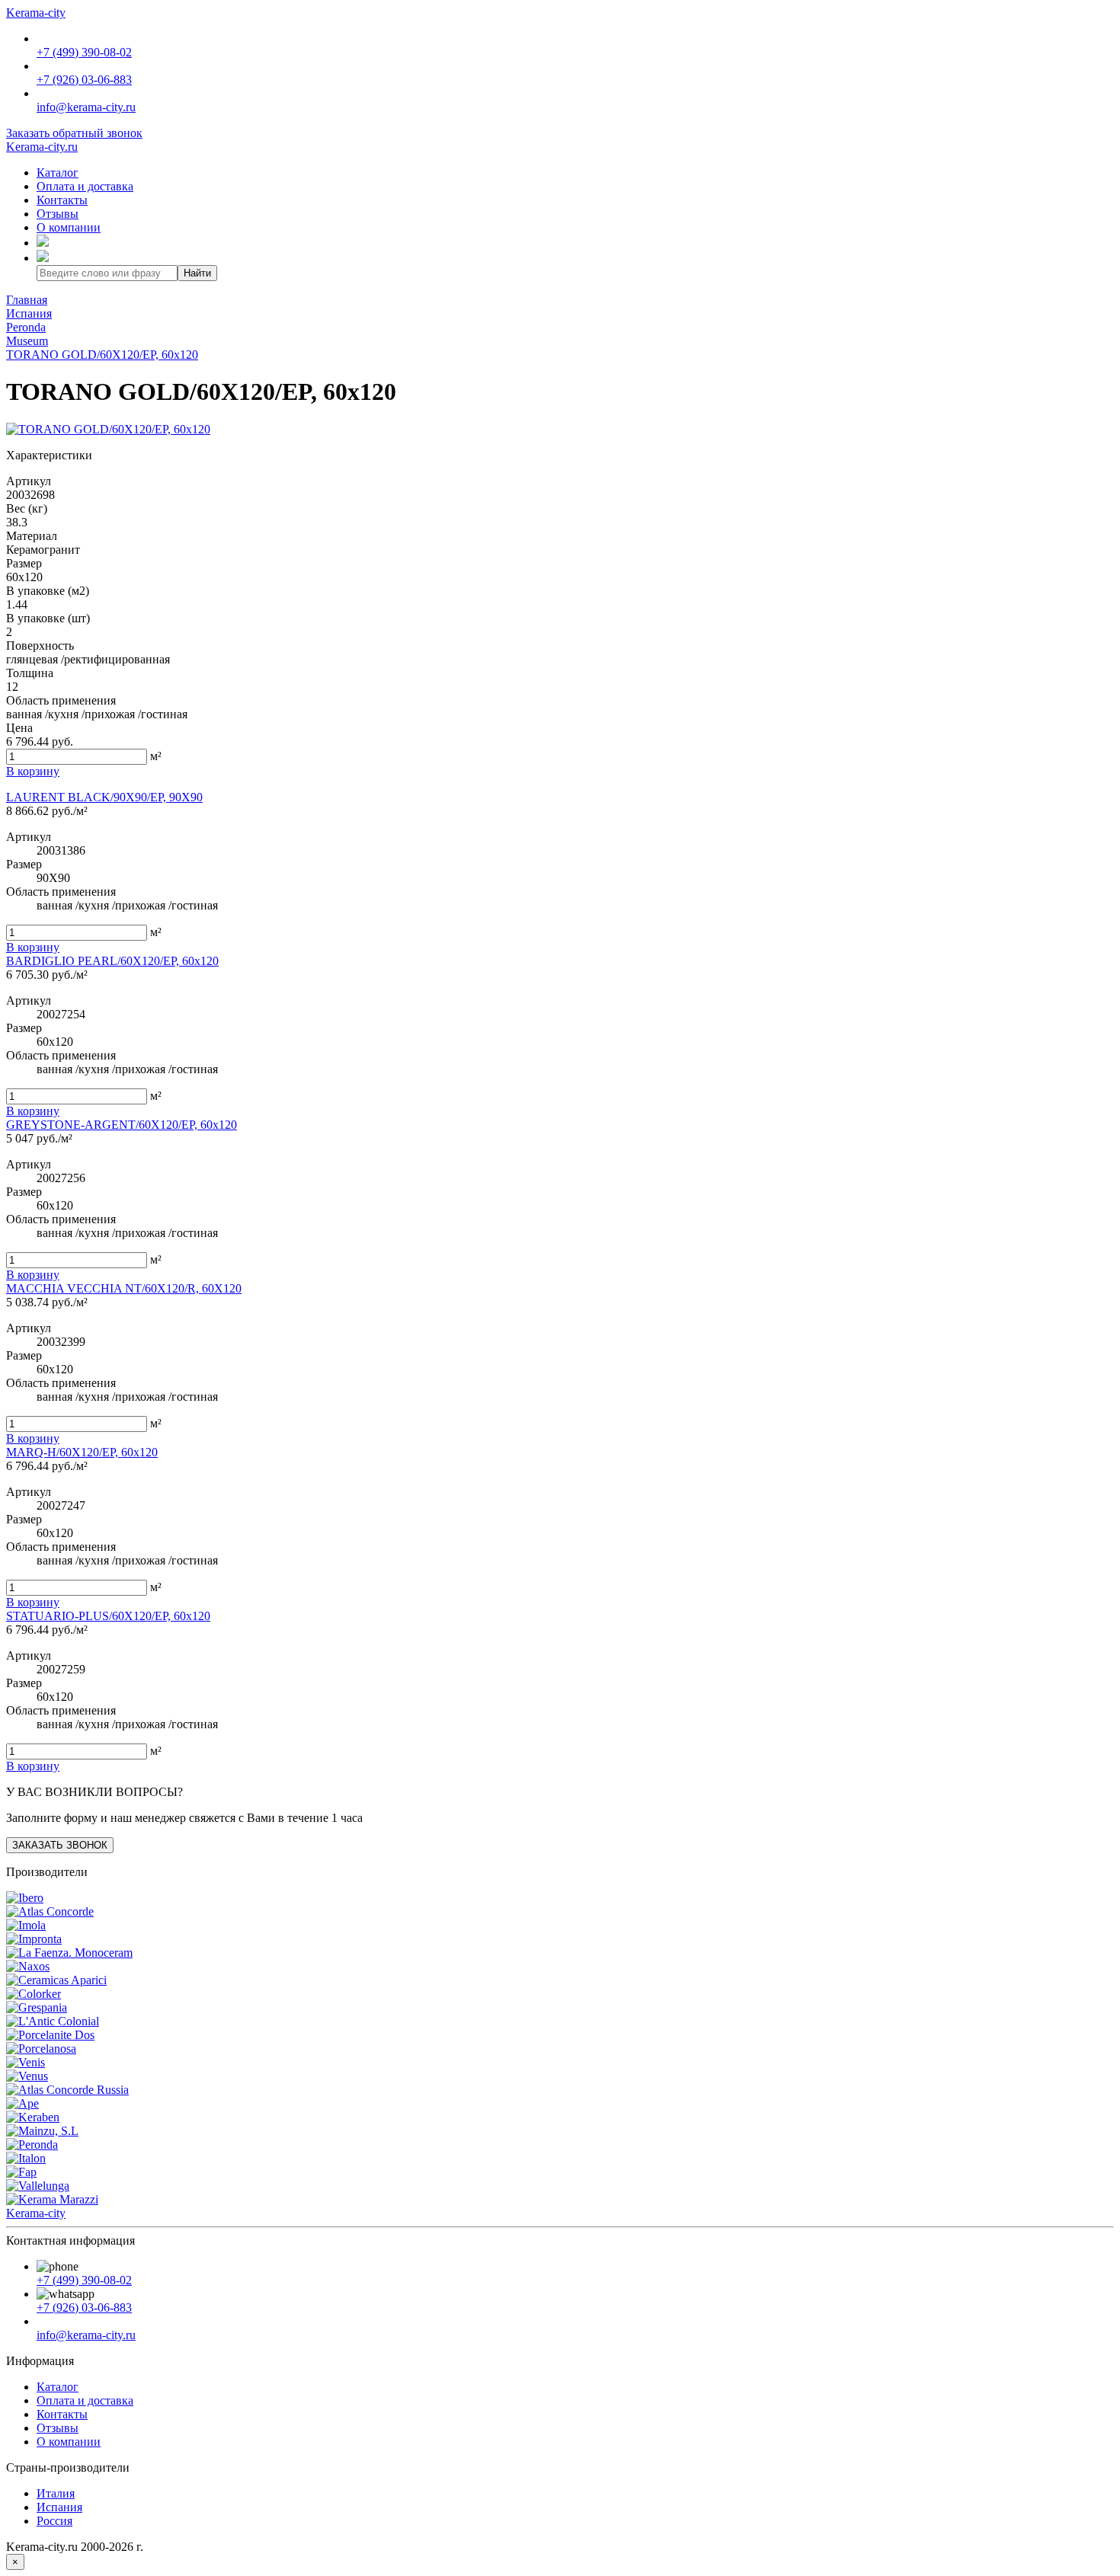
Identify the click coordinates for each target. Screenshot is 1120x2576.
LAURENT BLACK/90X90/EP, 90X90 (104, 797)
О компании (69, 227)
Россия (54, 2521)
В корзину (33, 947)
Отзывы (58, 214)
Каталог (58, 173)
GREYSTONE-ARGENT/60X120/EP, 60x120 (122, 1125)
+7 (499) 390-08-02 (84, 52)
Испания (59, 2507)
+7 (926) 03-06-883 (84, 80)
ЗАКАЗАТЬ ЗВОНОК (60, 1845)
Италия (56, 2493)
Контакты (62, 200)
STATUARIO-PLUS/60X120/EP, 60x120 (108, 1616)
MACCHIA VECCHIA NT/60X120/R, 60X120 (124, 1288)
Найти (197, 273)
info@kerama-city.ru (86, 107)
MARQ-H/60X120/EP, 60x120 (82, 1452)
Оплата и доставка (85, 186)
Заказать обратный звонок (74, 133)
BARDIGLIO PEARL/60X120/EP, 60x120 (112, 961)
